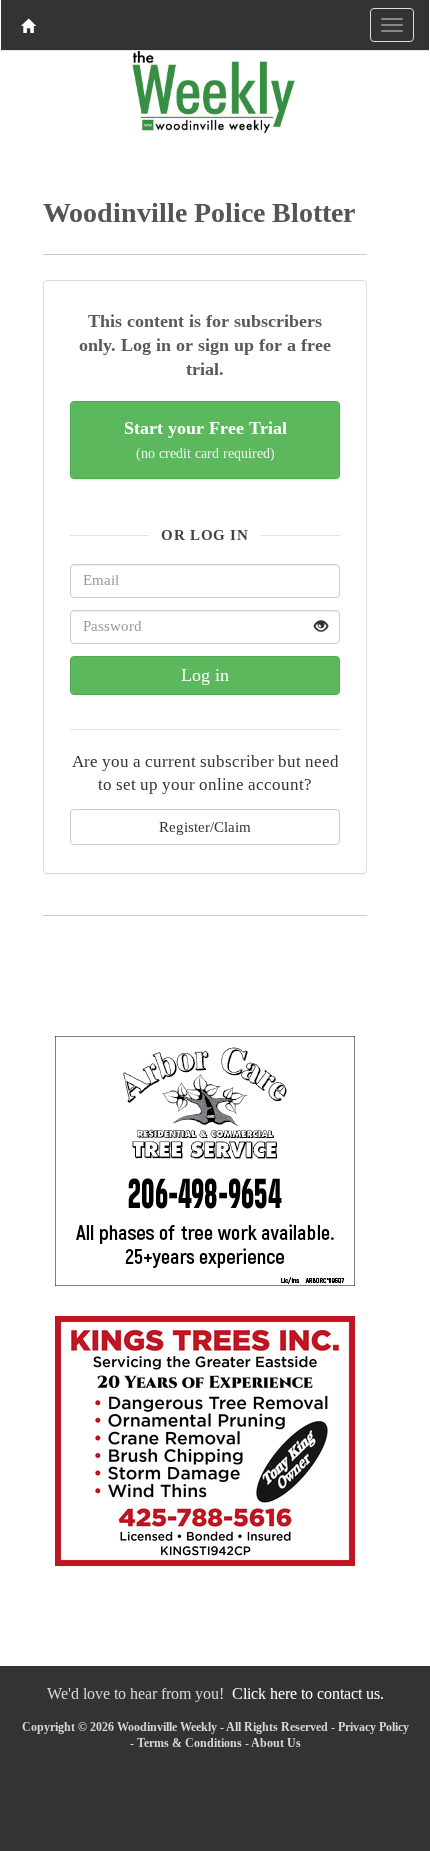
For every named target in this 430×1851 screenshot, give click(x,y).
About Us (276, 1743)
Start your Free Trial (205, 439)
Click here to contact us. (308, 1693)
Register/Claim (205, 826)
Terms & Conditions (189, 1743)
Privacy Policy (373, 1727)
